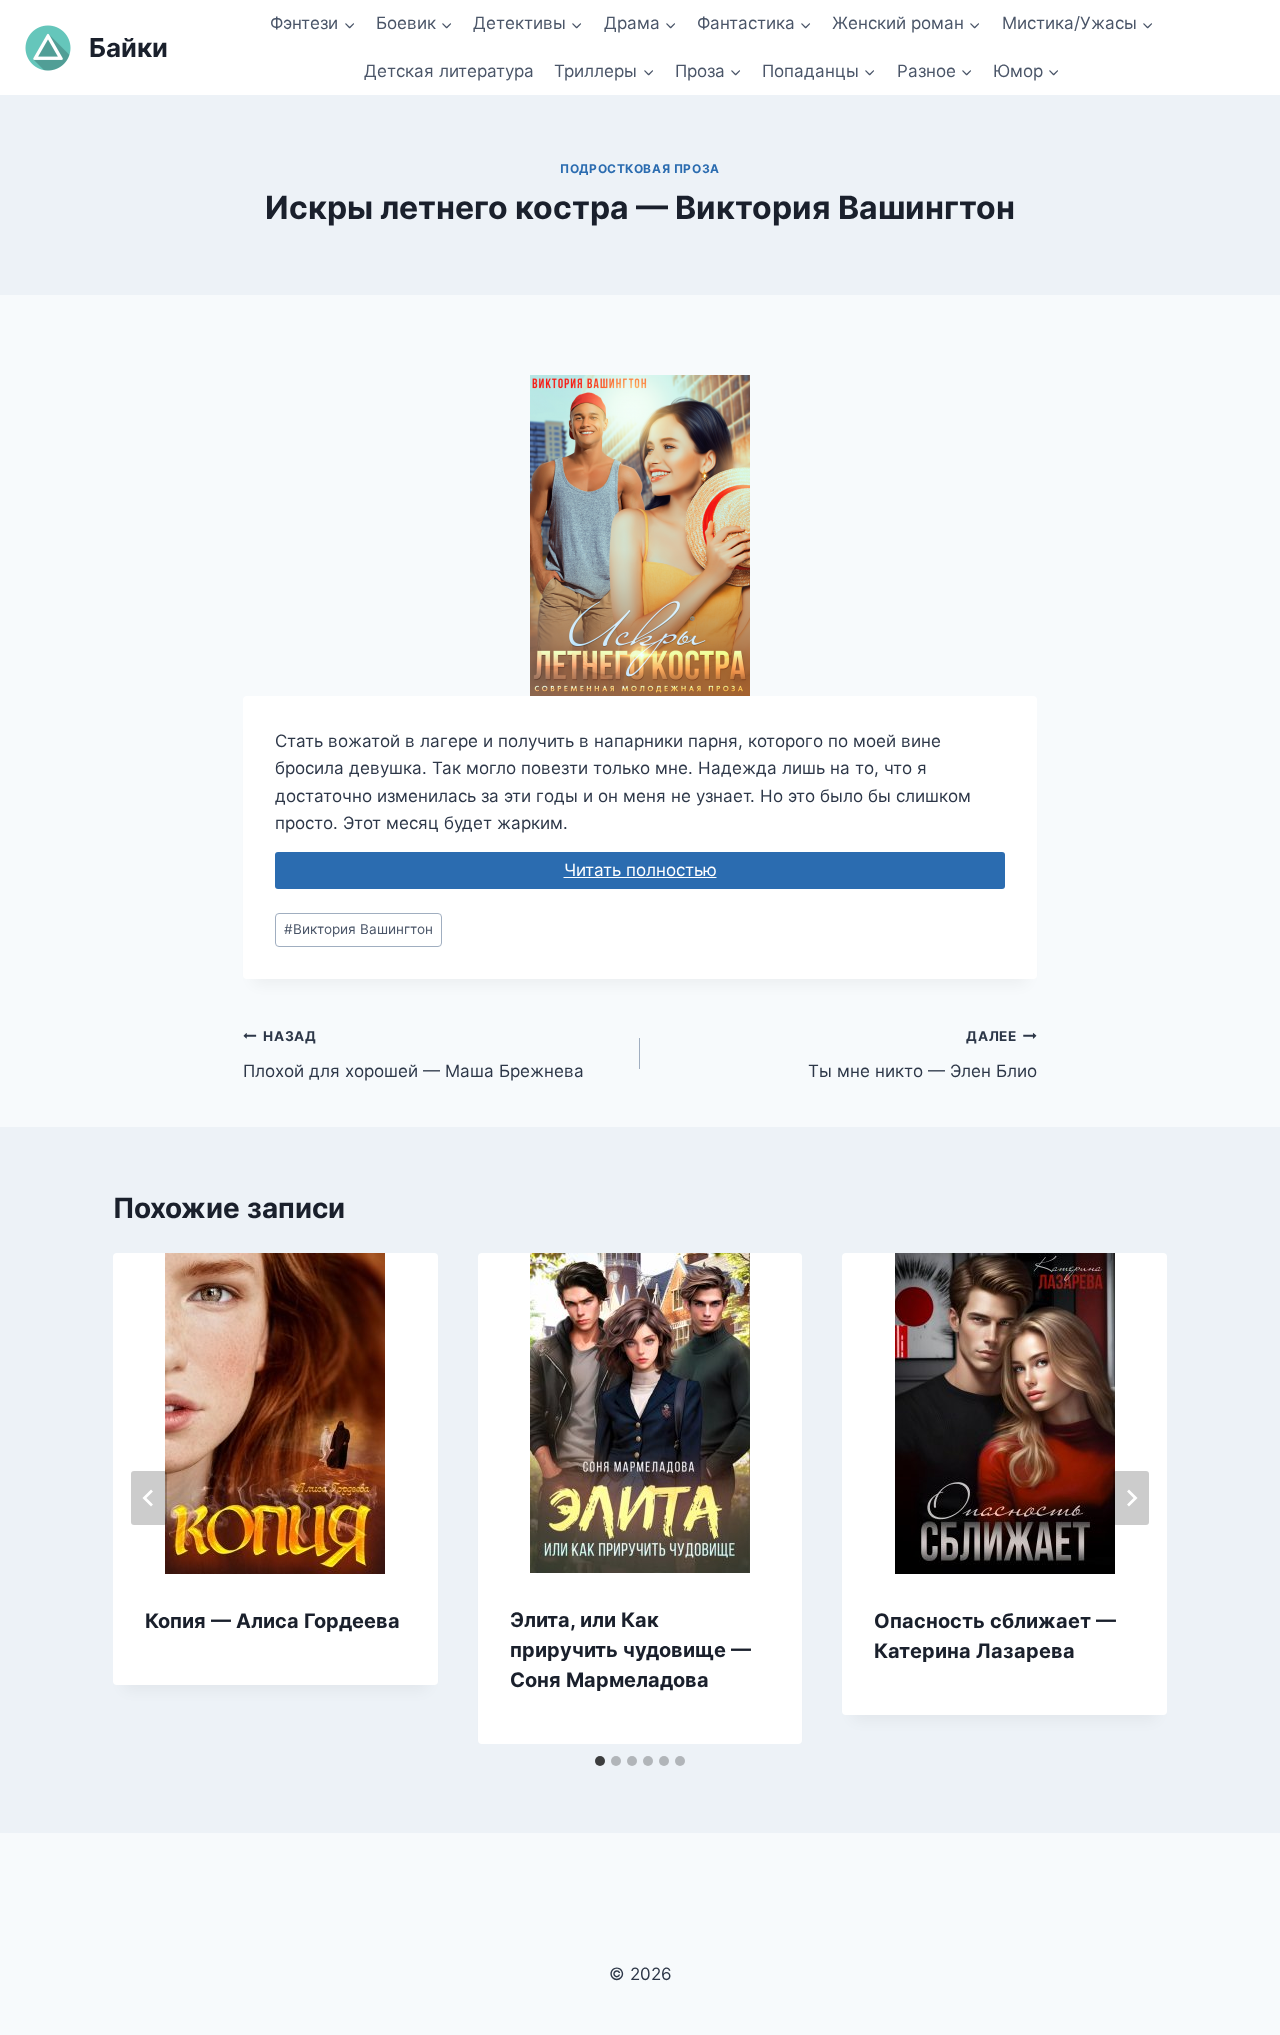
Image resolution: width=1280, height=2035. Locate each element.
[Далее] (1131, 1498)
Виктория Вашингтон (358, 929)
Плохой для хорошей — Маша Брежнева (413, 1054)
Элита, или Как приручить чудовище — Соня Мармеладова (630, 1650)
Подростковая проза (640, 168)
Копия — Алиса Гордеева (272, 1621)
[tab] (600, 1761)
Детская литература (449, 71)
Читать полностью (640, 870)
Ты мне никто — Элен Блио (922, 1054)
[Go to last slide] (149, 1498)
